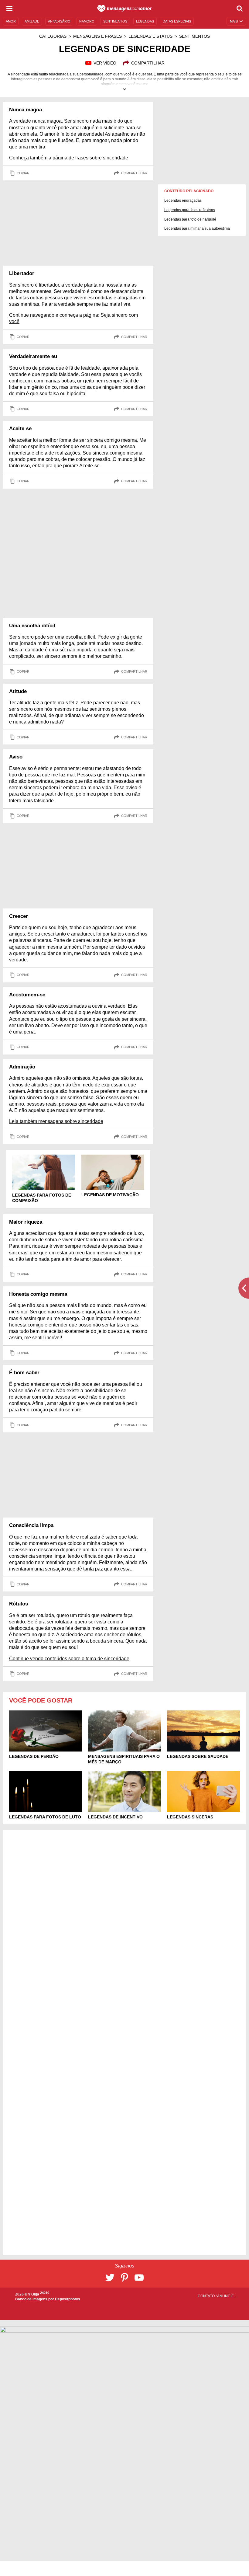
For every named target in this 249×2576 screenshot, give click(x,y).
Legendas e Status (150, 36)
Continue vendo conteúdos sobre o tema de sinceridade (69, 1659)
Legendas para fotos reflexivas (190, 210)
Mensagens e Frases (97, 36)
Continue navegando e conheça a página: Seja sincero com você (73, 318)
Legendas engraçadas (183, 200)
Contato (207, 2296)
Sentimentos (194, 36)
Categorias (53, 36)
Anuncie (225, 2296)
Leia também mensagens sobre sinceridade (56, 1121)
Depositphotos (68, 2299)
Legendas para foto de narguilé (190, 219)
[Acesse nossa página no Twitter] (110, 2278)
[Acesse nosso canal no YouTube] (139, 2278)
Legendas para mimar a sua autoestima (197, 228)
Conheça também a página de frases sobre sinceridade (69, 158)
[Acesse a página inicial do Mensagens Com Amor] (125, 9)
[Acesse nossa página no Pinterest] (124, 2278)
